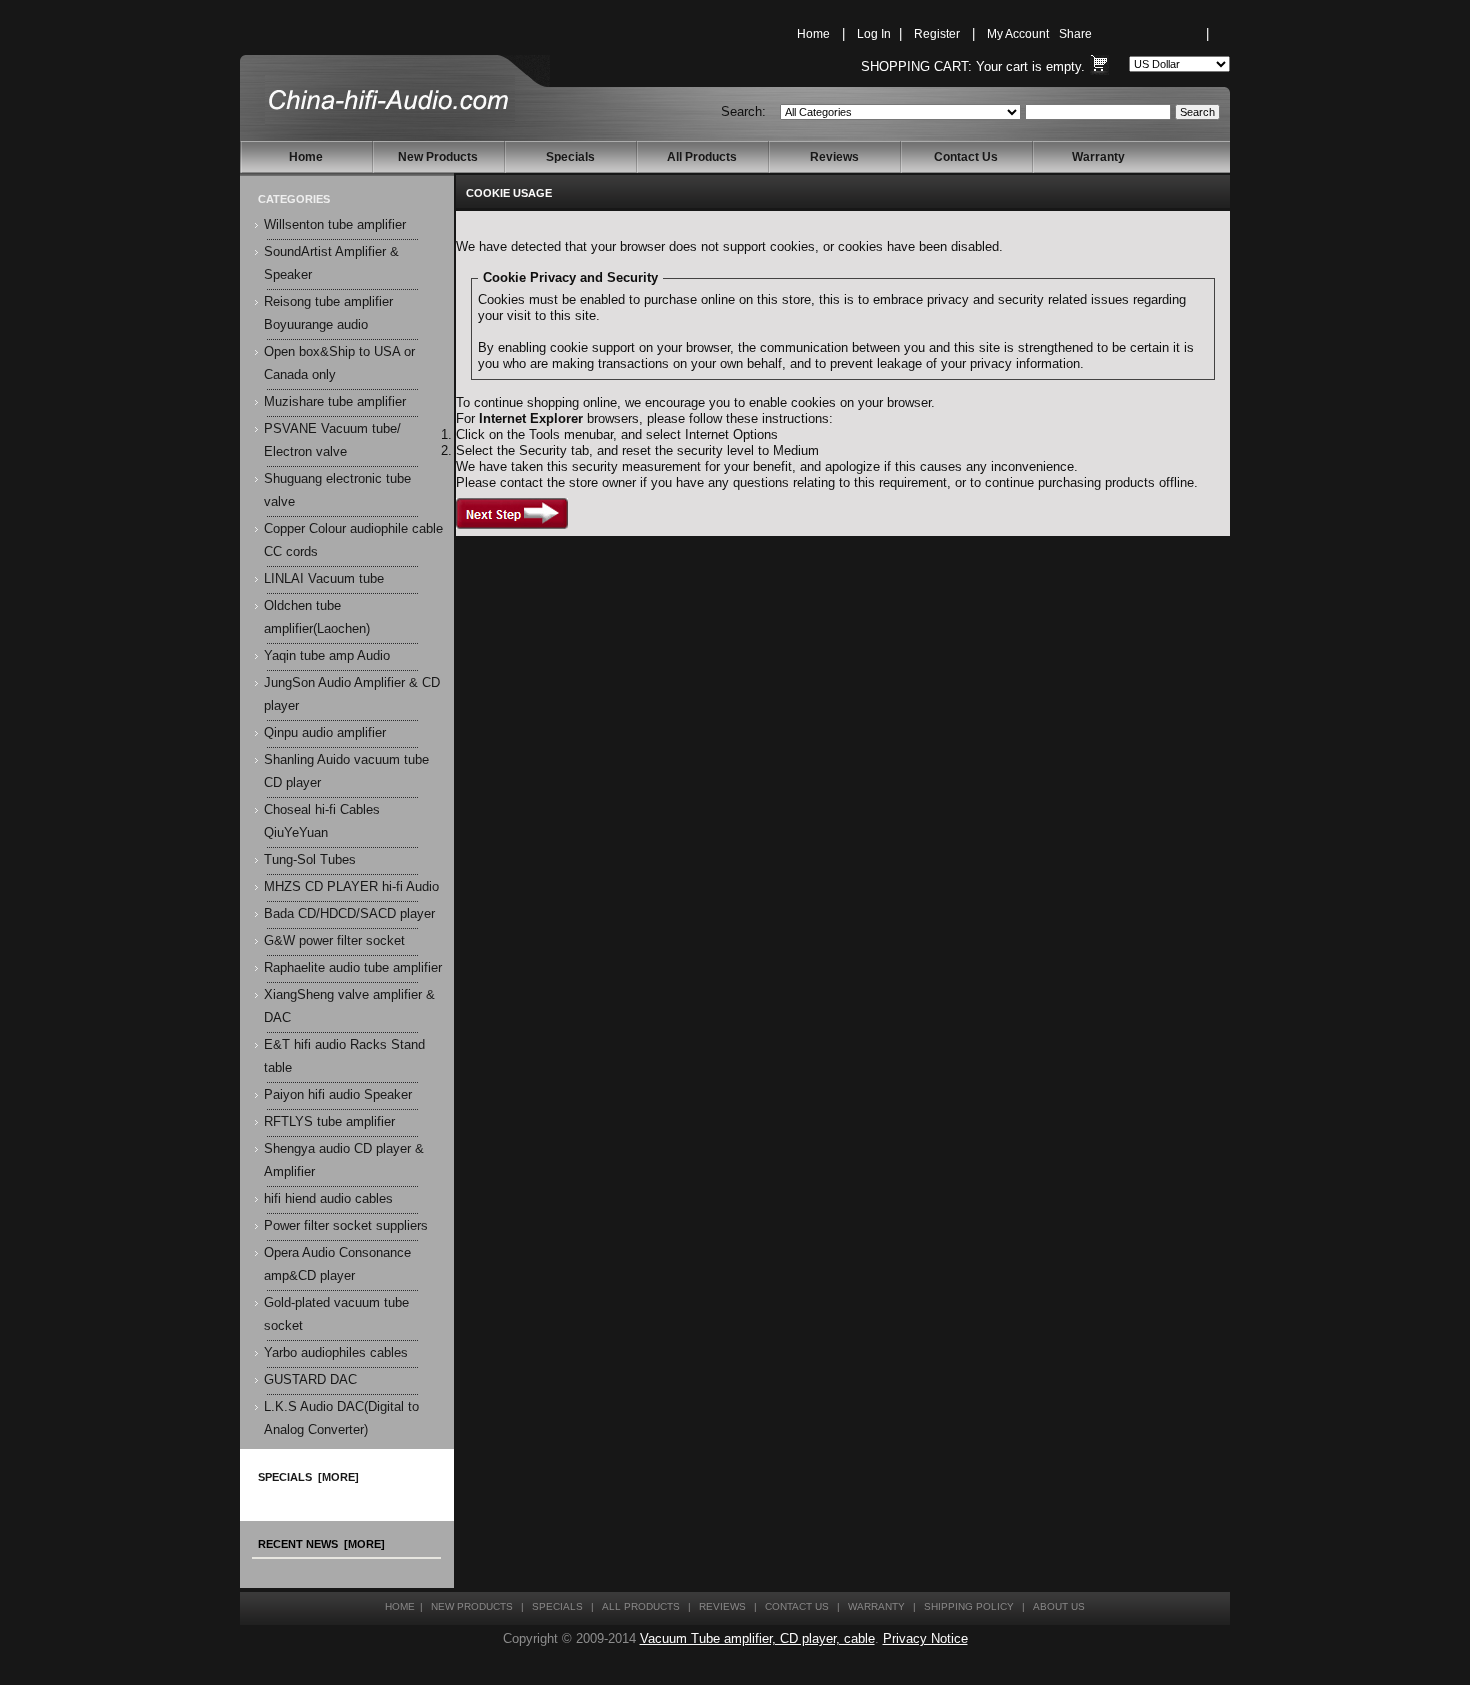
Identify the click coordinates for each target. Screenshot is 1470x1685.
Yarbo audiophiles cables (336, 1353)
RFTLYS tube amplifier (329, 1122)
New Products (438, 157)
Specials (570, 157)
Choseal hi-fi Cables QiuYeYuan (322, 821)
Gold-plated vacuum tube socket (336, 1314)
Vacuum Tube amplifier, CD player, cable (757, 1639)
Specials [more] (308, 1477)
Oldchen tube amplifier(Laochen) (317, 617)
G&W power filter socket (334, 941)
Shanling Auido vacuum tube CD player (346, 771)
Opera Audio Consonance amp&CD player (337, 1264)
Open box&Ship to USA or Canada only (339, 363)
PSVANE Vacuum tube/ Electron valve (332, 440)
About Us (1059, 1606)
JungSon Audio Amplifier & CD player (352, 694)
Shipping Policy (969, 1606)
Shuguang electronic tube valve (337, 490)
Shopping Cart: (916, 67)
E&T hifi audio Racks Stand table (344, 1056)
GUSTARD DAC (310, 1380)
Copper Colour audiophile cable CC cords (353, 540)
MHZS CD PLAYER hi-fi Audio (351, 887)
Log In (874, 34)
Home (813, 34)
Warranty (1098, 157)
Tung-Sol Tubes (310, 860)
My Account (1018, 34)
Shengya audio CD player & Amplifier (344, 1160)
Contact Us (966, 157)
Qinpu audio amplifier (325, 733)
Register (937, 34)
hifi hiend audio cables (328, 1199)
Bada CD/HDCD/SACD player (349, 914)
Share (1075, 34)
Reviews (834, 157)
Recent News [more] (321, 1544)
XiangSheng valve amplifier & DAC (349, 1006)
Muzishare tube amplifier (335, 402)
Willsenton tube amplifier (335, 225)
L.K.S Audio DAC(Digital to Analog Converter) (341, 1418)
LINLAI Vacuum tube (324, 579)
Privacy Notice (925, 1639)
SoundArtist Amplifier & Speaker (331, 263)
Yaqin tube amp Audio (327, 656)
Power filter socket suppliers (346, 1226)
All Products (702, 157)
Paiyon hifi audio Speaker (338, 1095)
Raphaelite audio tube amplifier (353, 968)
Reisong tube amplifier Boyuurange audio (328, 313)
